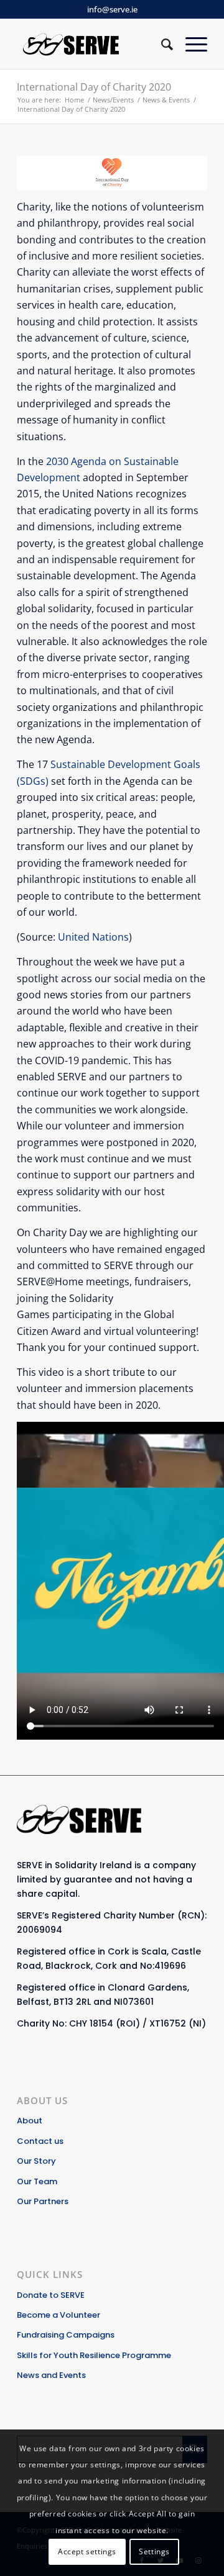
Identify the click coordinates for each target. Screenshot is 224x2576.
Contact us (40, 2141)
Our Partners (43, 2201)
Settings (154, 2551)
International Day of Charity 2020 (94, 87)
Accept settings (87, 2551)
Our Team (37, 2181)
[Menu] (190, 44)
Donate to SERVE (51, 2295)
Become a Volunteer (58, 2315)
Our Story (36, 2161)
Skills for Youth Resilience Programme (94, 2355)
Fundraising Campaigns (66, 2335)
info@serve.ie (112, 9)
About (30, 2121)
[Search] (161, 44)
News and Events (51, 2375)
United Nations (93, 937)
